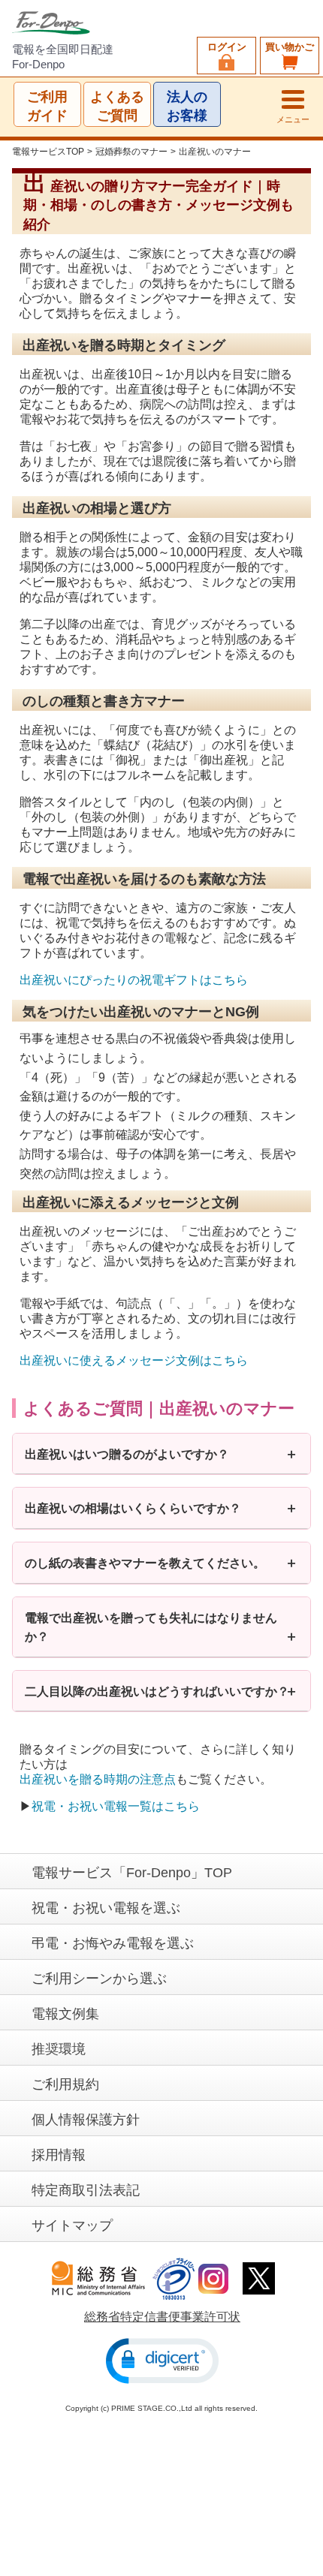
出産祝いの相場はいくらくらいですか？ (133, 1508)
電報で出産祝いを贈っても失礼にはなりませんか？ (151, 1627)
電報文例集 (65, 2014)
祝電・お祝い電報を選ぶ (106, 1908)
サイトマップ (72, 2225)
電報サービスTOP (48, 152)
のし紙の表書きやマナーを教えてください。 (145, 1562)
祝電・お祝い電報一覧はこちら (116, 1806)
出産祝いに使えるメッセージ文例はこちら (134, 1360)
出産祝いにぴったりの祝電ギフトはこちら (134, 981)
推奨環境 (59, 2049)
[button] (162, 2361)
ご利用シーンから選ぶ (99, 1979)
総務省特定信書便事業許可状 (162, 2317)
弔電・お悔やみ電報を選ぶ (113, 1943)
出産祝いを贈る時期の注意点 (98, 1779)
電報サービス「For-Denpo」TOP (132, 1873)
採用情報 (59, 2155)
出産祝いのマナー (215, 152)
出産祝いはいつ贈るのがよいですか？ (127, 1454)
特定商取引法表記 (86, 2190)
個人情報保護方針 (86, 2120)
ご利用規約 (65, 2084)
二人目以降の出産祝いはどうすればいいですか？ (157, 1691)
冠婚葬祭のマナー (131, 152)
